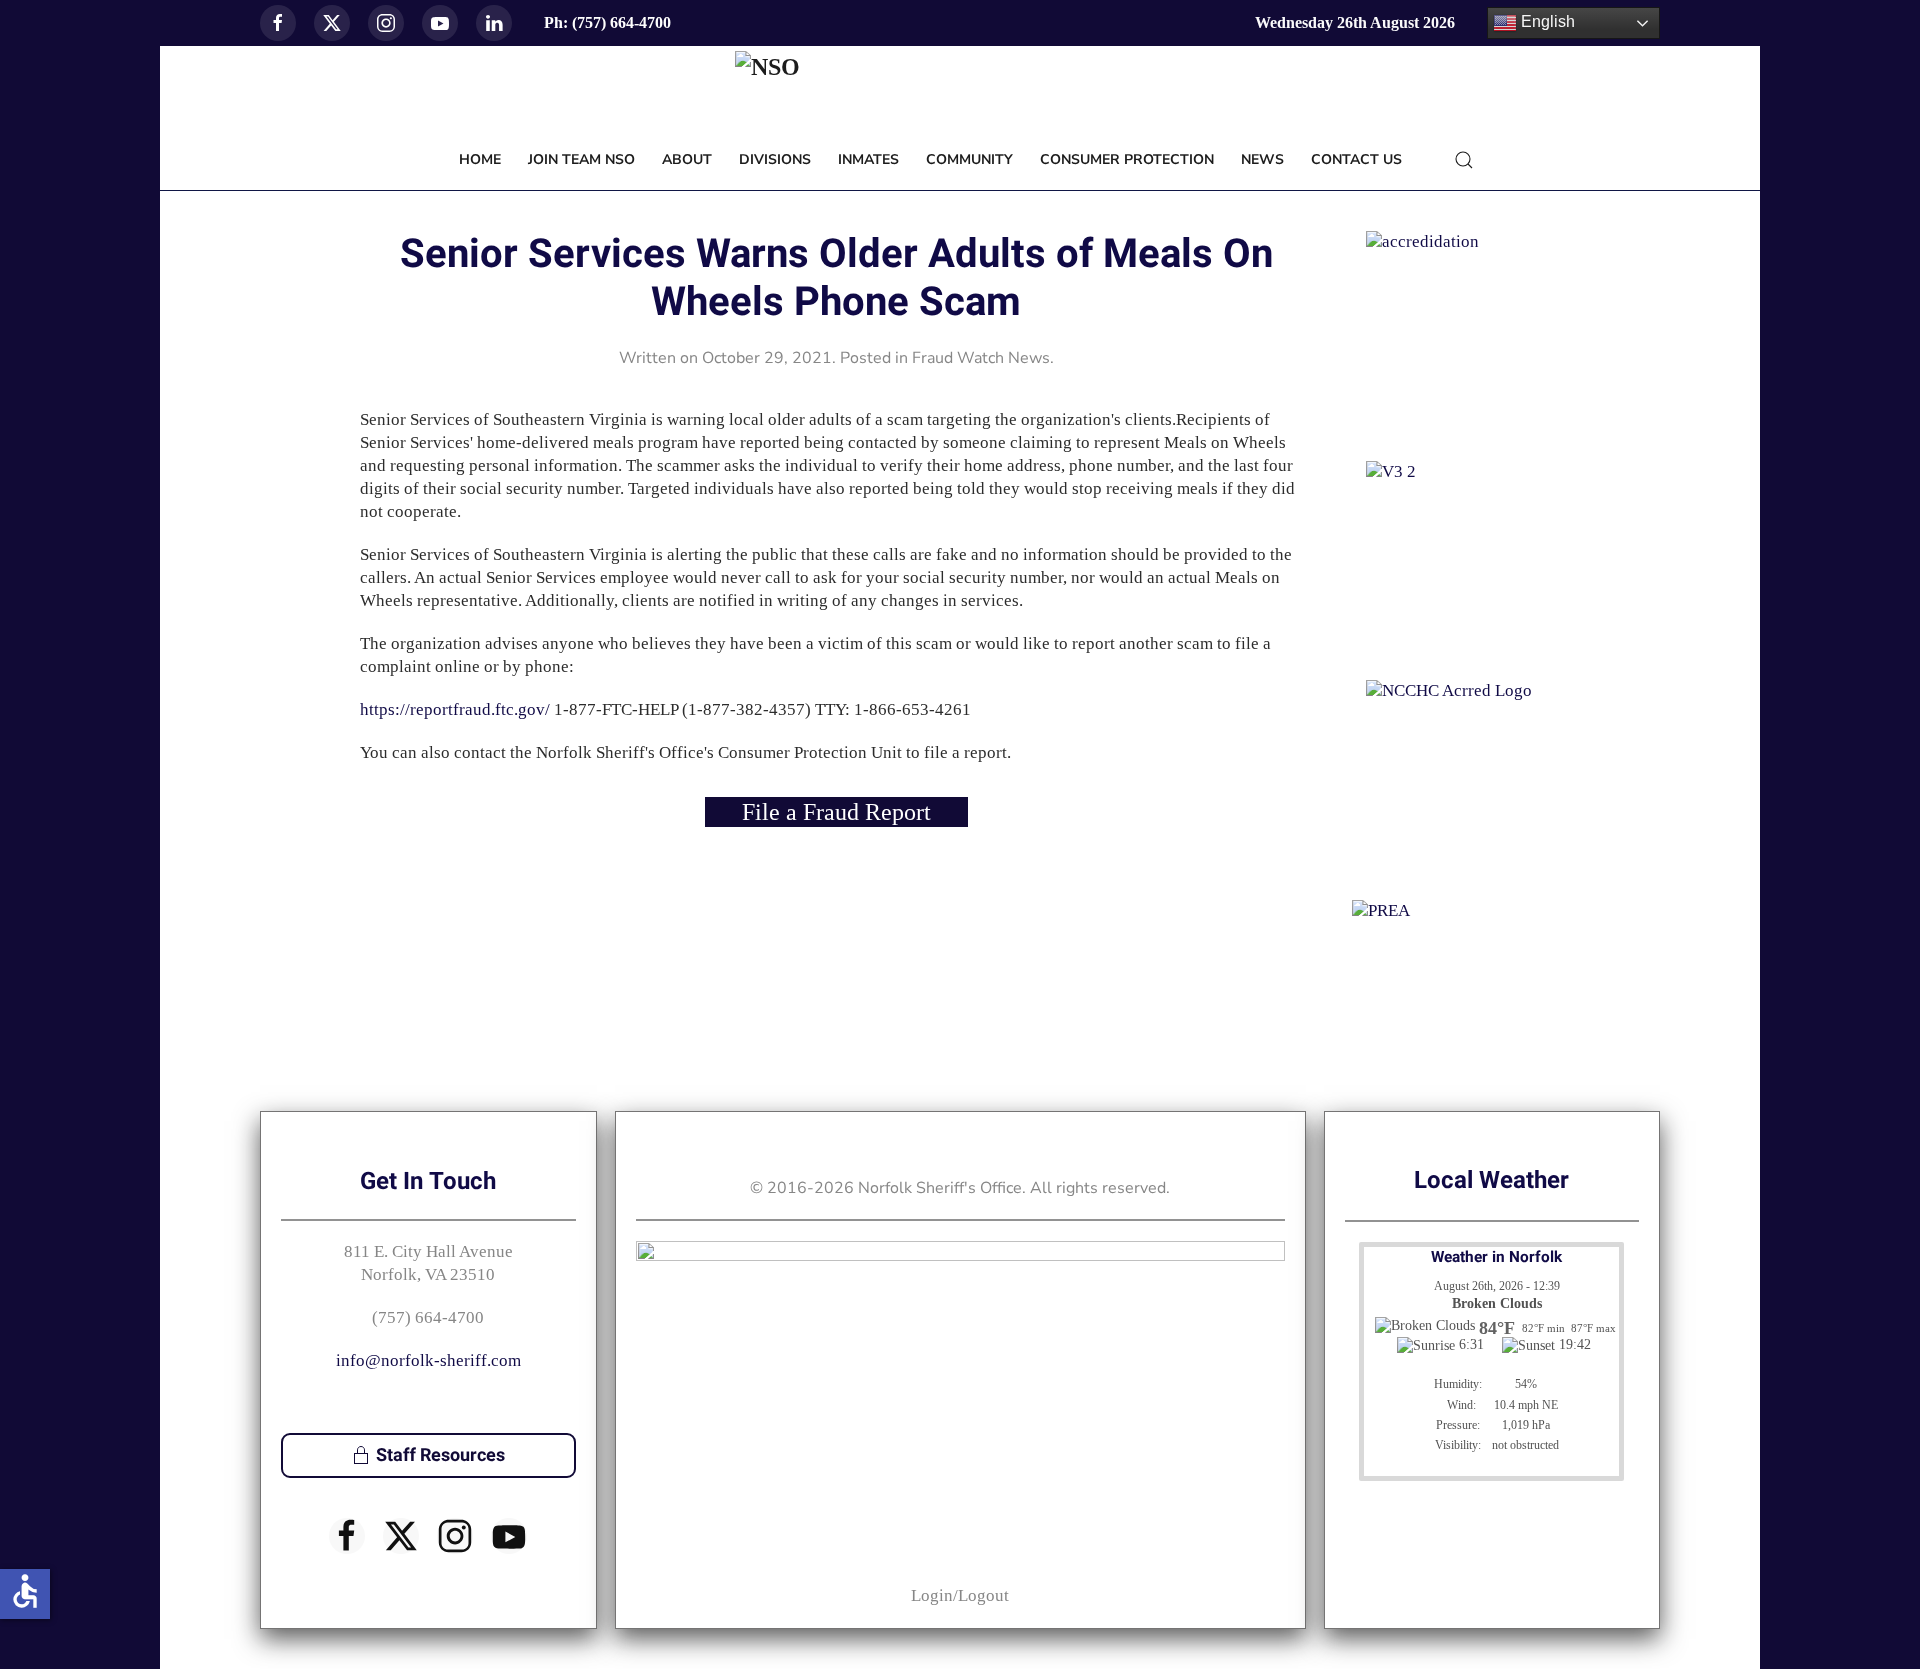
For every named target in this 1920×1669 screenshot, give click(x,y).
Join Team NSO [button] (581, 159)
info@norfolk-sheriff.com (428, 1360)
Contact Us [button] (1356, 159)
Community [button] (969, 159)
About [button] (687, 159)
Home (480, 159)
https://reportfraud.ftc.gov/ (455, 709)
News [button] (1262, 159)
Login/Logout (960, 1595)
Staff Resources (440, 1455)
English (1546, 21)
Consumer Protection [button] (1127, 159)
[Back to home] (960, 90)
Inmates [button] (868, 159)
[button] (1464, 160)
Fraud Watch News (981, 358)
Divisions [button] (775, 159)
